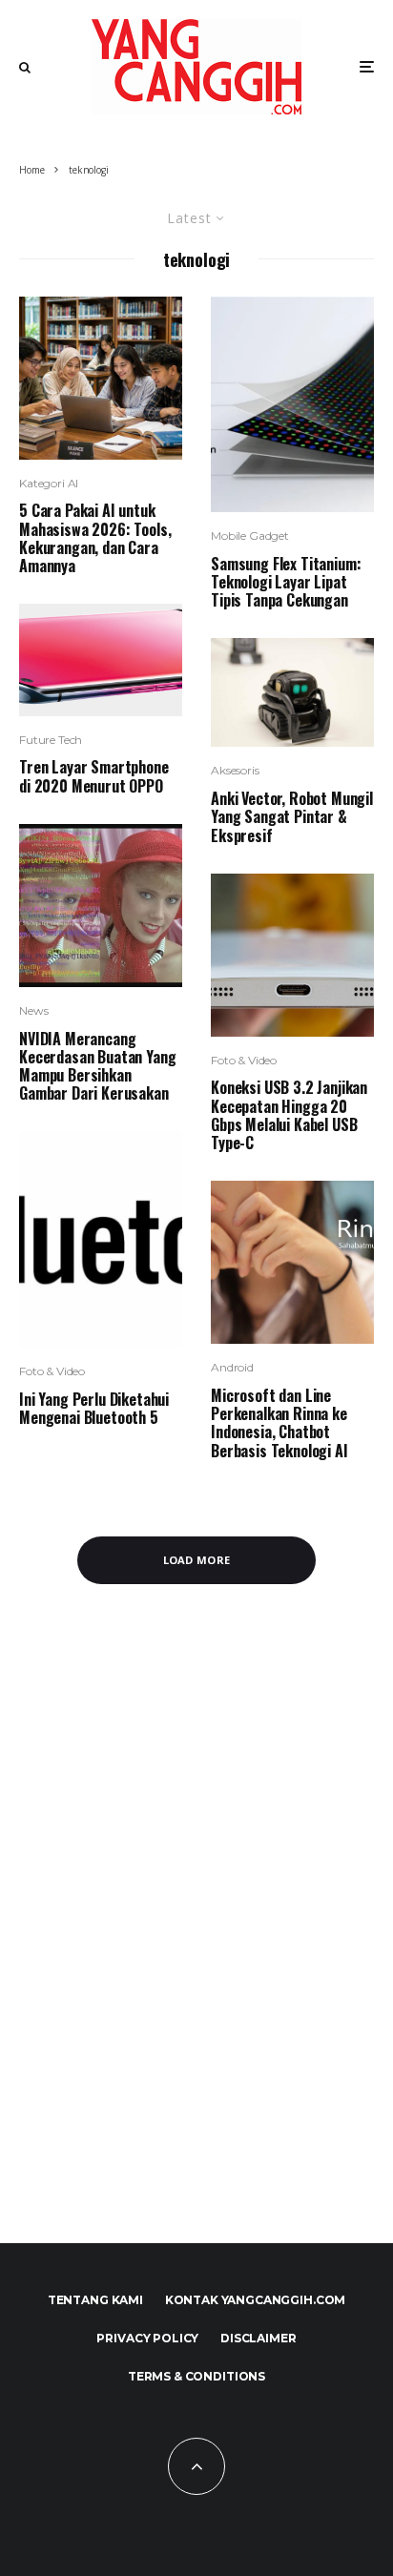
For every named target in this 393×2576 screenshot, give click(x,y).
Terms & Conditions (196, 2376)
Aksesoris (235, 770)
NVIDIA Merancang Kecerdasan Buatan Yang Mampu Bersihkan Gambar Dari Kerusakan (97, 1067)
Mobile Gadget (250, 536)
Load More (197, 1560)
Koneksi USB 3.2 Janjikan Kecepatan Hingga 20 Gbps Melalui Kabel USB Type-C (289, 1115)
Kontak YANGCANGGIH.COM (255, 2300)
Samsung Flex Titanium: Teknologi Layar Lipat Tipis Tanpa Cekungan (286, 583)
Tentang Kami (95, 2300)
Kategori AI (49, 483)
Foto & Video (52, 1371)
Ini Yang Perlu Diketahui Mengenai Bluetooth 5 (94, 1409)
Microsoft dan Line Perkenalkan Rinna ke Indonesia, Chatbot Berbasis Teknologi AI (279, 1423)
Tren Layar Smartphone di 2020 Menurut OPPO (94, 776)
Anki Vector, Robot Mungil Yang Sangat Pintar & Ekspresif (292, 817)
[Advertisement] (196, 1936)
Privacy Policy (147, 2338)
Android (232, 1367)
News (33, 1010)
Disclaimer (258, 2338)
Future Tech (51, 740)
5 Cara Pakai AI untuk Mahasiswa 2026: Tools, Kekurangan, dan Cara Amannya (95, 538)
